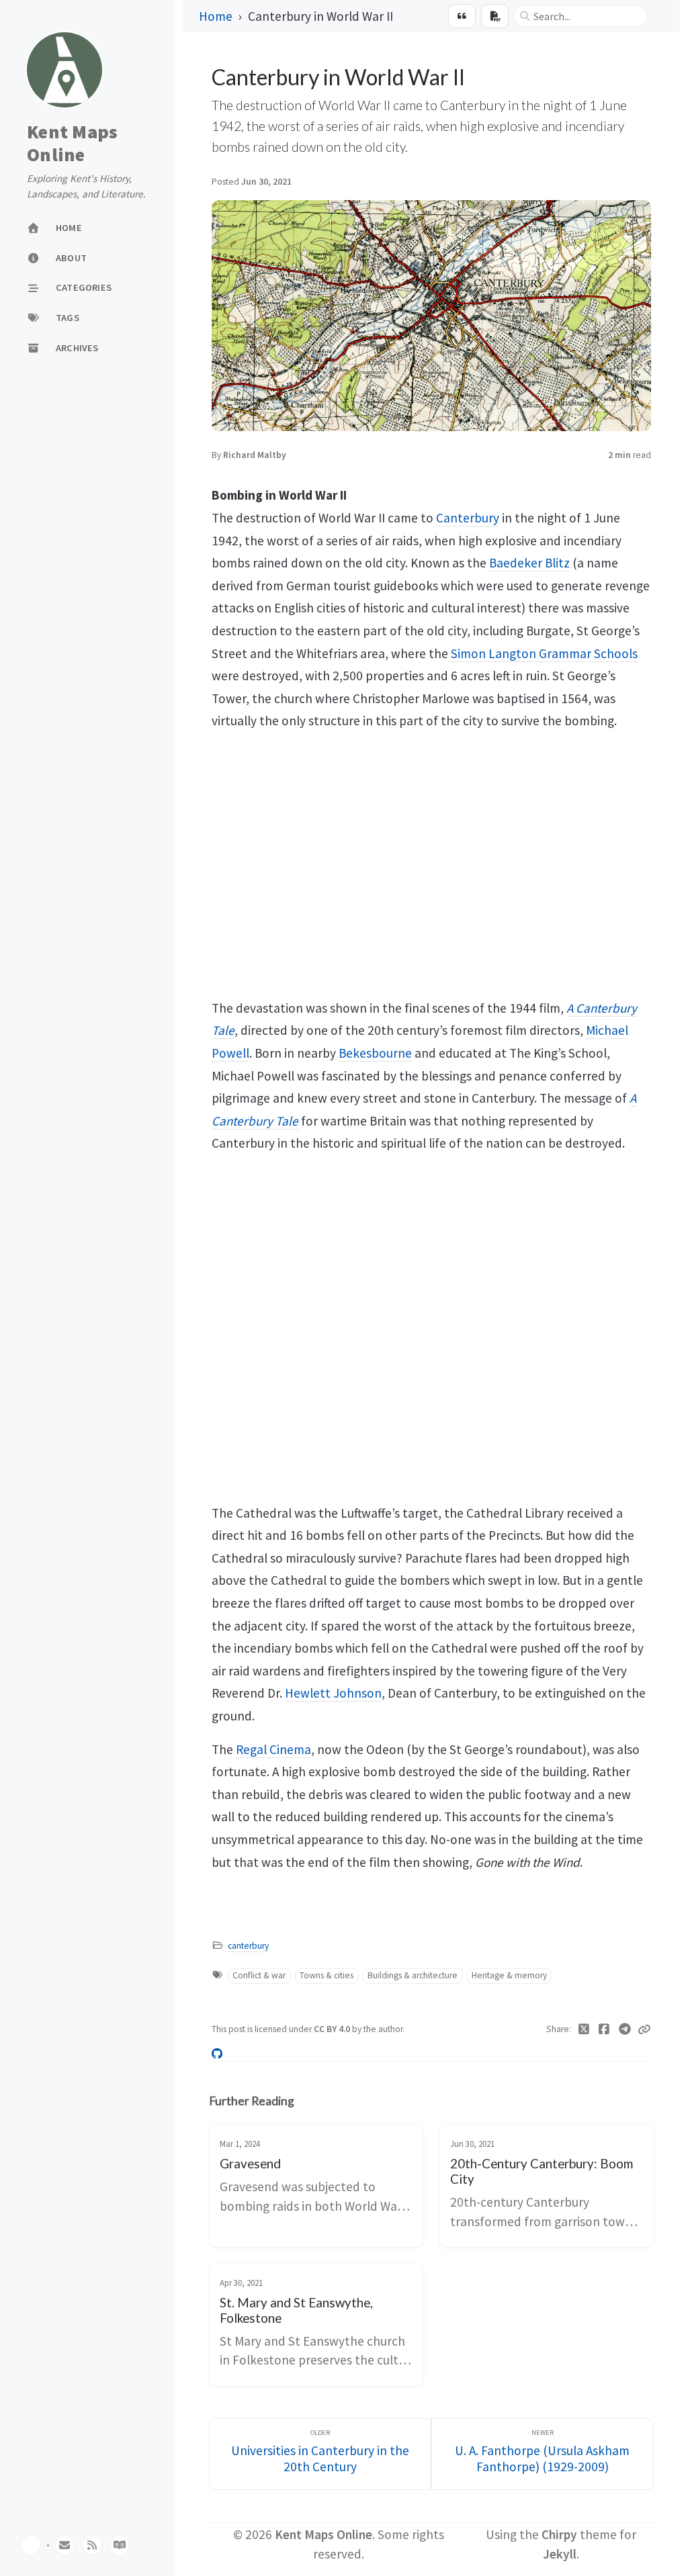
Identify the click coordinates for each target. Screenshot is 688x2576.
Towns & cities (327, 1975)
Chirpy (559, 2534)
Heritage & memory (509, 1975)
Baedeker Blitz (529, 563)
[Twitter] (584, 2029)
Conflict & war (259, 1975)
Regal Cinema (273, 1749)
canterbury (248, 1946)
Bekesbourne (375, 1053)
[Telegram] (625, 2029)
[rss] (92, 2545)
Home (216, 16)
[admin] (120, 2545)
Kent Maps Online (72, 143)
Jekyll (560, 2554)
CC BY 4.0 (333, 2029)
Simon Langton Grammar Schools (544, 653)
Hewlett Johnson (333, 1693)
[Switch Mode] (31, 2545)
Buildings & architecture (413, 1975)
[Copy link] (644, 2029)
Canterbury (468, 518)
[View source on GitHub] (217, 2053)
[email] (64, 2545)
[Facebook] (604, 2029)
